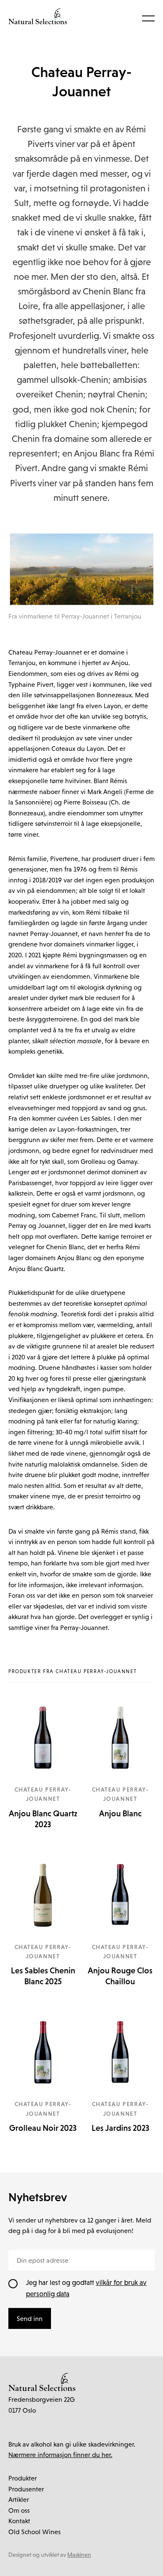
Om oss (19, 2510)
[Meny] (148, 18)
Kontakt (19, 2521)
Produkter (23, 2478)
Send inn (30, 2318)
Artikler (19, 2499)
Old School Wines (34, 2532)
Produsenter (26, 2489)
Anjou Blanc (120, 1813)
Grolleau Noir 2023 (43, 2128)
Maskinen (79, 2555)
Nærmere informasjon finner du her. (60, 2455)
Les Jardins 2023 (120, 2128)
